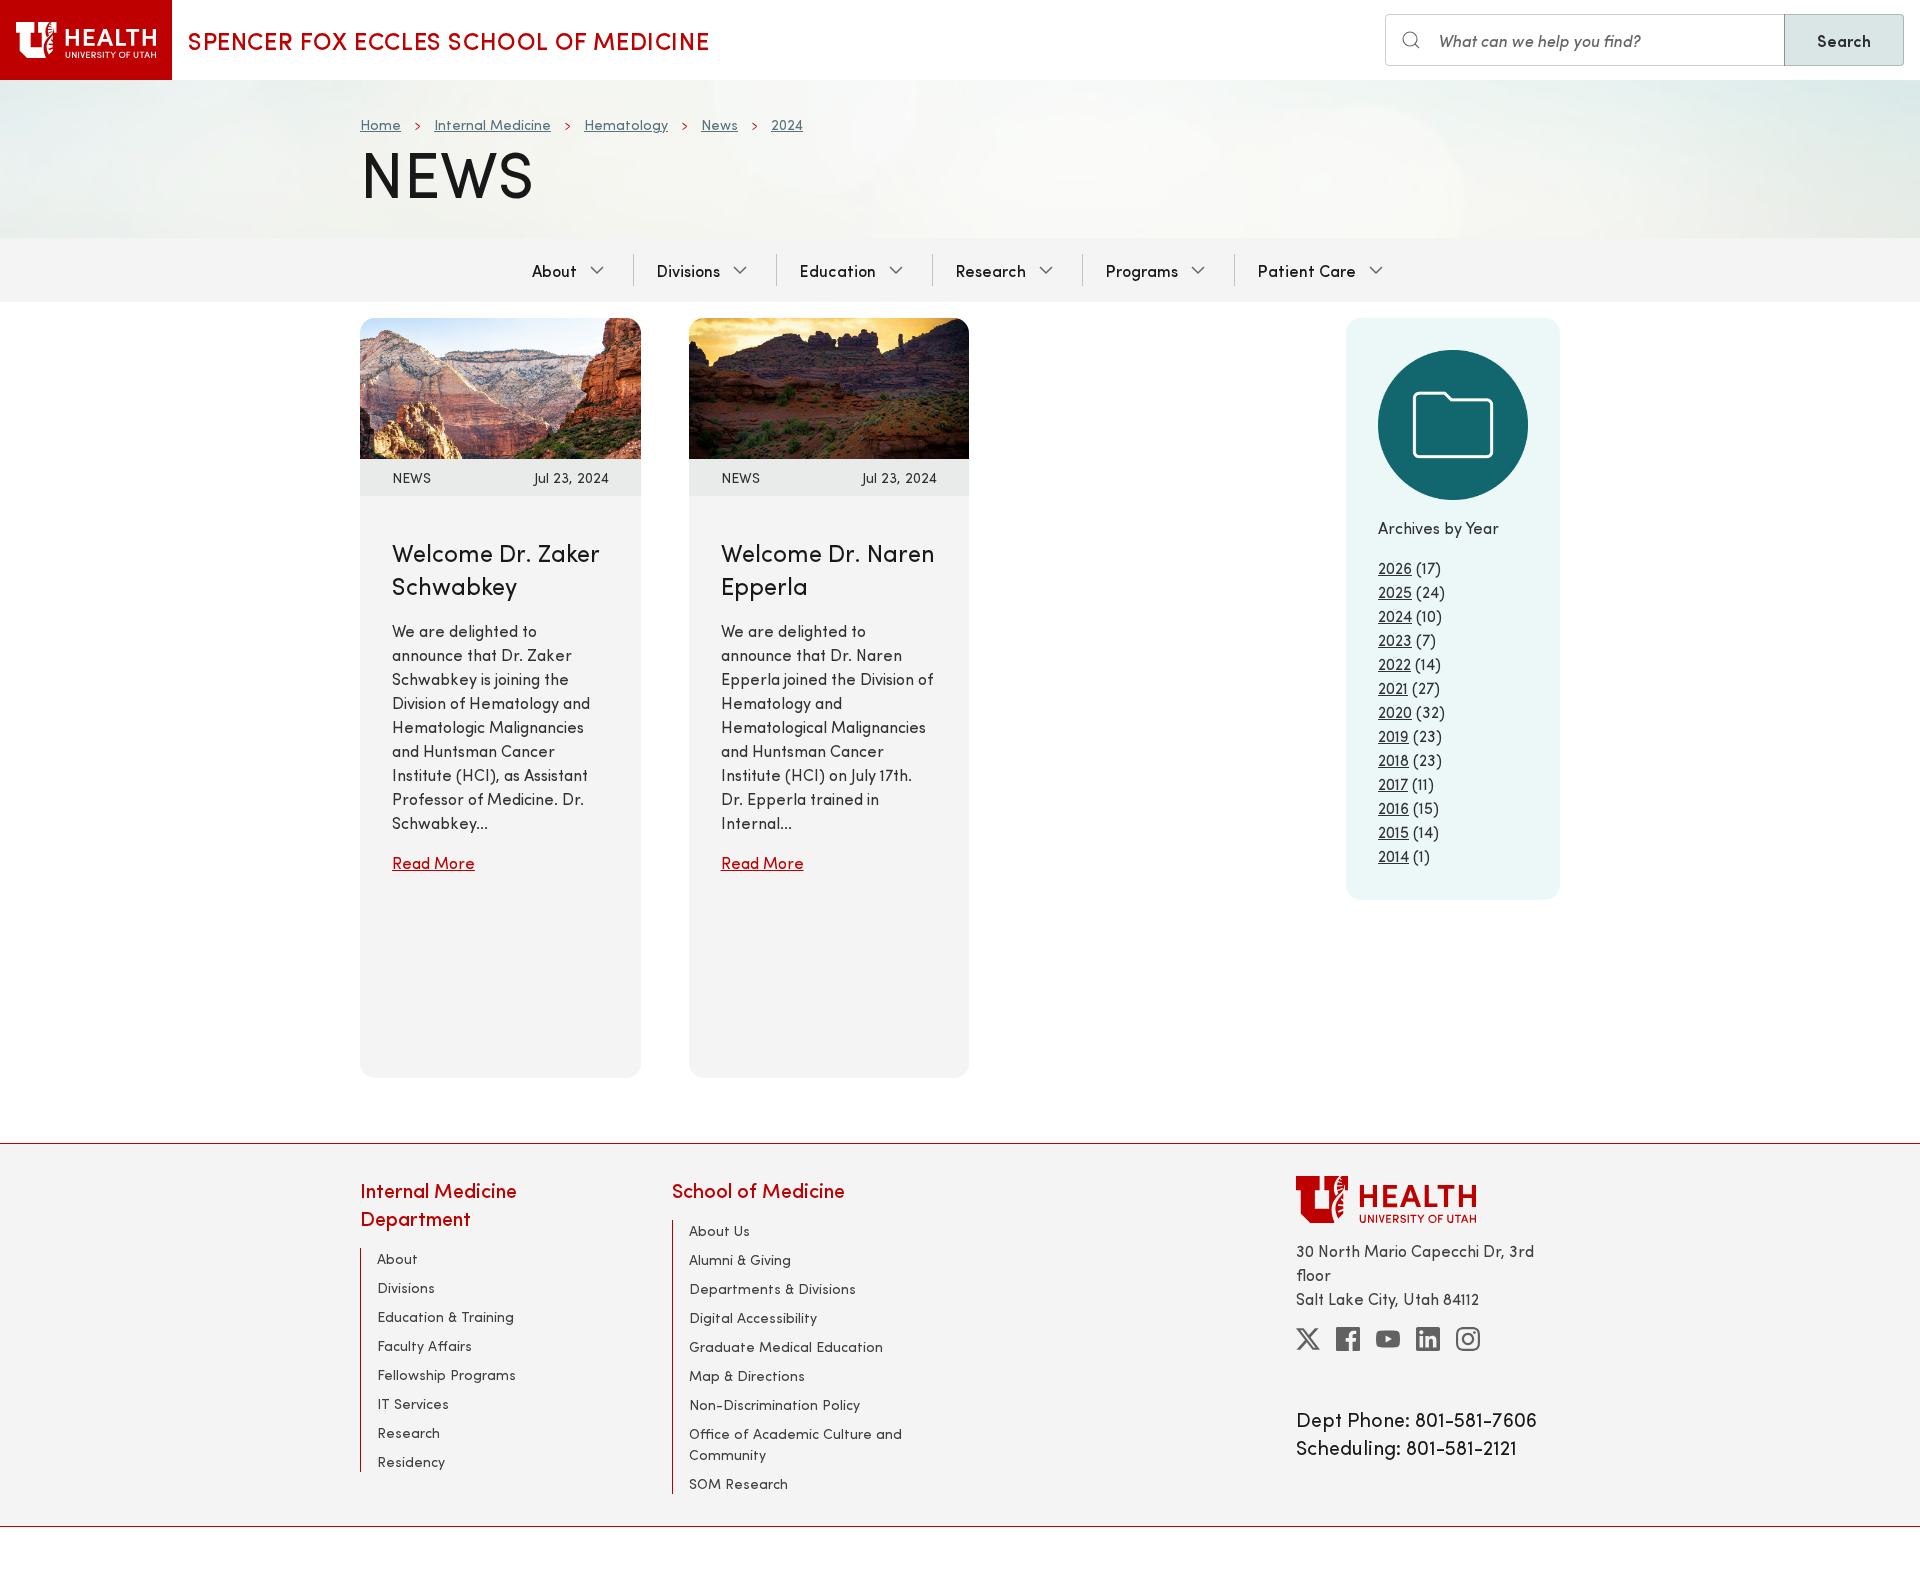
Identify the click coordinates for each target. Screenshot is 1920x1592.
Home (380, 124)
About (554, 270)
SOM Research (738, 1483)
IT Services (413, 1403)
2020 (1395, 711)
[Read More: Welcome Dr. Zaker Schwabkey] (500, 385)
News (719, 124)
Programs (1142, 270)
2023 (1395, 639)
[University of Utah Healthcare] (1428, 1199)
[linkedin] (1428, 1339)
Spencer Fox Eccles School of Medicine (448, 40)
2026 (1395, 567)
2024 (787, 124)
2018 (1393, 759)
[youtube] (1388, 1339)
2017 (1393, 783)
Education (838, 270)
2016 (1393, 807)
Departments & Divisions (772, 1288)
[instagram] (1468, 1339)
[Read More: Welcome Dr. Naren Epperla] (829, 385)
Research (991, 270)
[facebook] (1348, 1339)
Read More (433, 862)
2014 (1393, 855)
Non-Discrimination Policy (774, 1404)
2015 (1393, 831)
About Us (719, 1230)
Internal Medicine (492, 124)
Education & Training (445, 1316)
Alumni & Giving (740, 1259)
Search (1844, 40)
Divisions (688, 270)
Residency (411, 1461)
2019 (1393, 735)
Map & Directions (747, 1375)
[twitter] (1308, 1339)
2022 (1394, 663)
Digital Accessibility (753, 1317)
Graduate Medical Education (786, 1346)
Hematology (626, 124)
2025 (1395, 591)
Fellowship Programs (446, 1374)
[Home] (86, 40)
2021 (1393, 687)
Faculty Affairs (424, 1345)
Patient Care (1307, 270)
